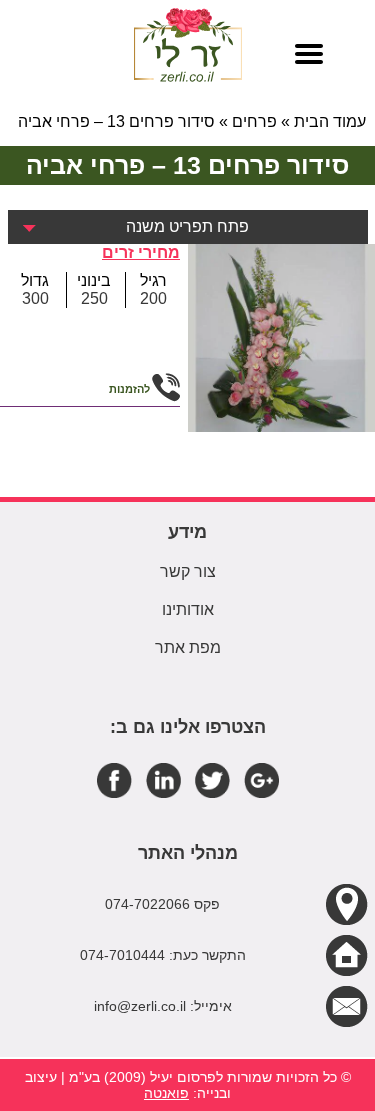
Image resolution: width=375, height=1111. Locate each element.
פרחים (254, 121)
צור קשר (188, 571)
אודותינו (188, 609)
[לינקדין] (163, 779)
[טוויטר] (212, 779)
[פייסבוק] (114, 779)
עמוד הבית (330, 121)
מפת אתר (188, 647)
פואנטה (166, 1093)
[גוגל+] (261, 779)
